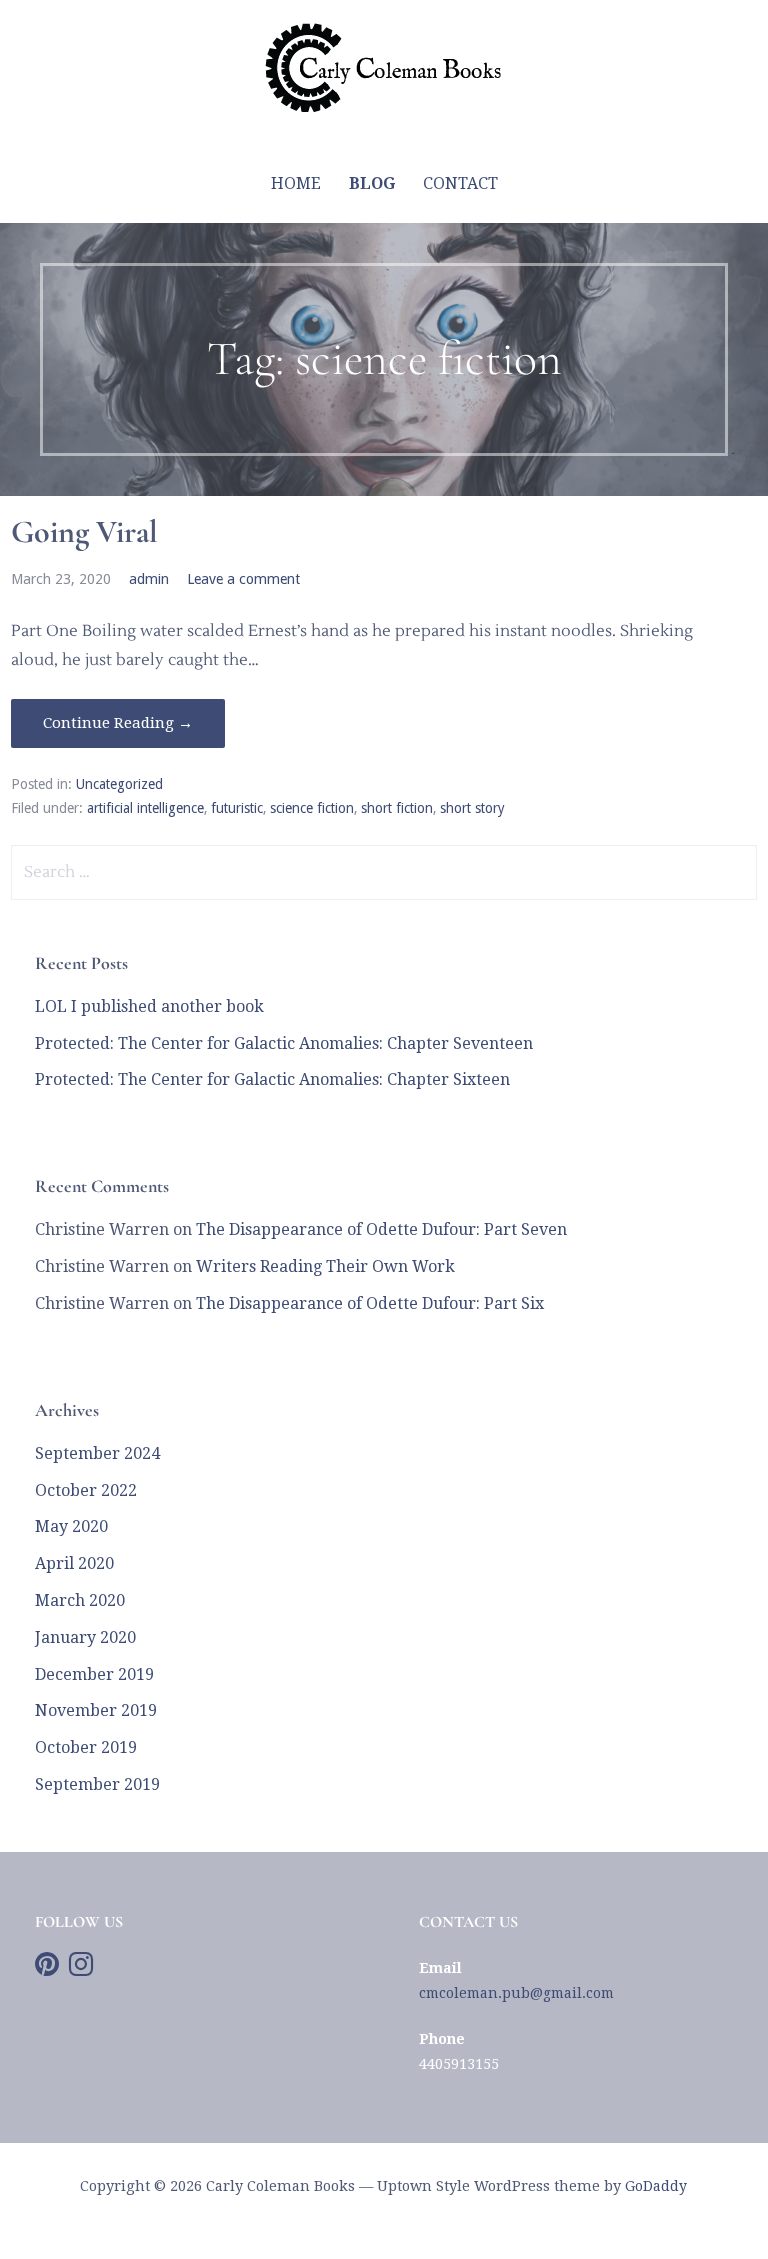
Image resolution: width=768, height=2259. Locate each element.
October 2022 (86, 1490)
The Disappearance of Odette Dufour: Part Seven (381, 1229)
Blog (372, 183)
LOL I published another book (149, 1006)
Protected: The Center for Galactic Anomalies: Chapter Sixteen (272, 1079)
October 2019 (86, 1747)
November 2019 (96, 1710)
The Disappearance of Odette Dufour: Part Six (370, 1303)
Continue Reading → (118, 723)
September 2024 (97, 1453)
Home (296, 183)
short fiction (397, 808)
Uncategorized (119, 784)
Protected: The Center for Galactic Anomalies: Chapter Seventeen (284, 1043)
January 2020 (85, 1637)
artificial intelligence (145, 808)
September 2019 (97, 1784)
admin (149, 579)
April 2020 (74, 1563)
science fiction (312, 808)
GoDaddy (656, 2186)
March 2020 (80, 1600)
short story (472, 808)
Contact (460, 183)
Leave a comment (243, 579)
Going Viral (84, 531)
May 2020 (71, 1526)
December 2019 (94, 1674)
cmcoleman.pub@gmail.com (516, 1993)
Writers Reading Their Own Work (325, 1266)
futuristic (237, 808)
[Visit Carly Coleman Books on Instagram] (81, 1969)
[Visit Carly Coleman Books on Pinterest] (47, 1969)
